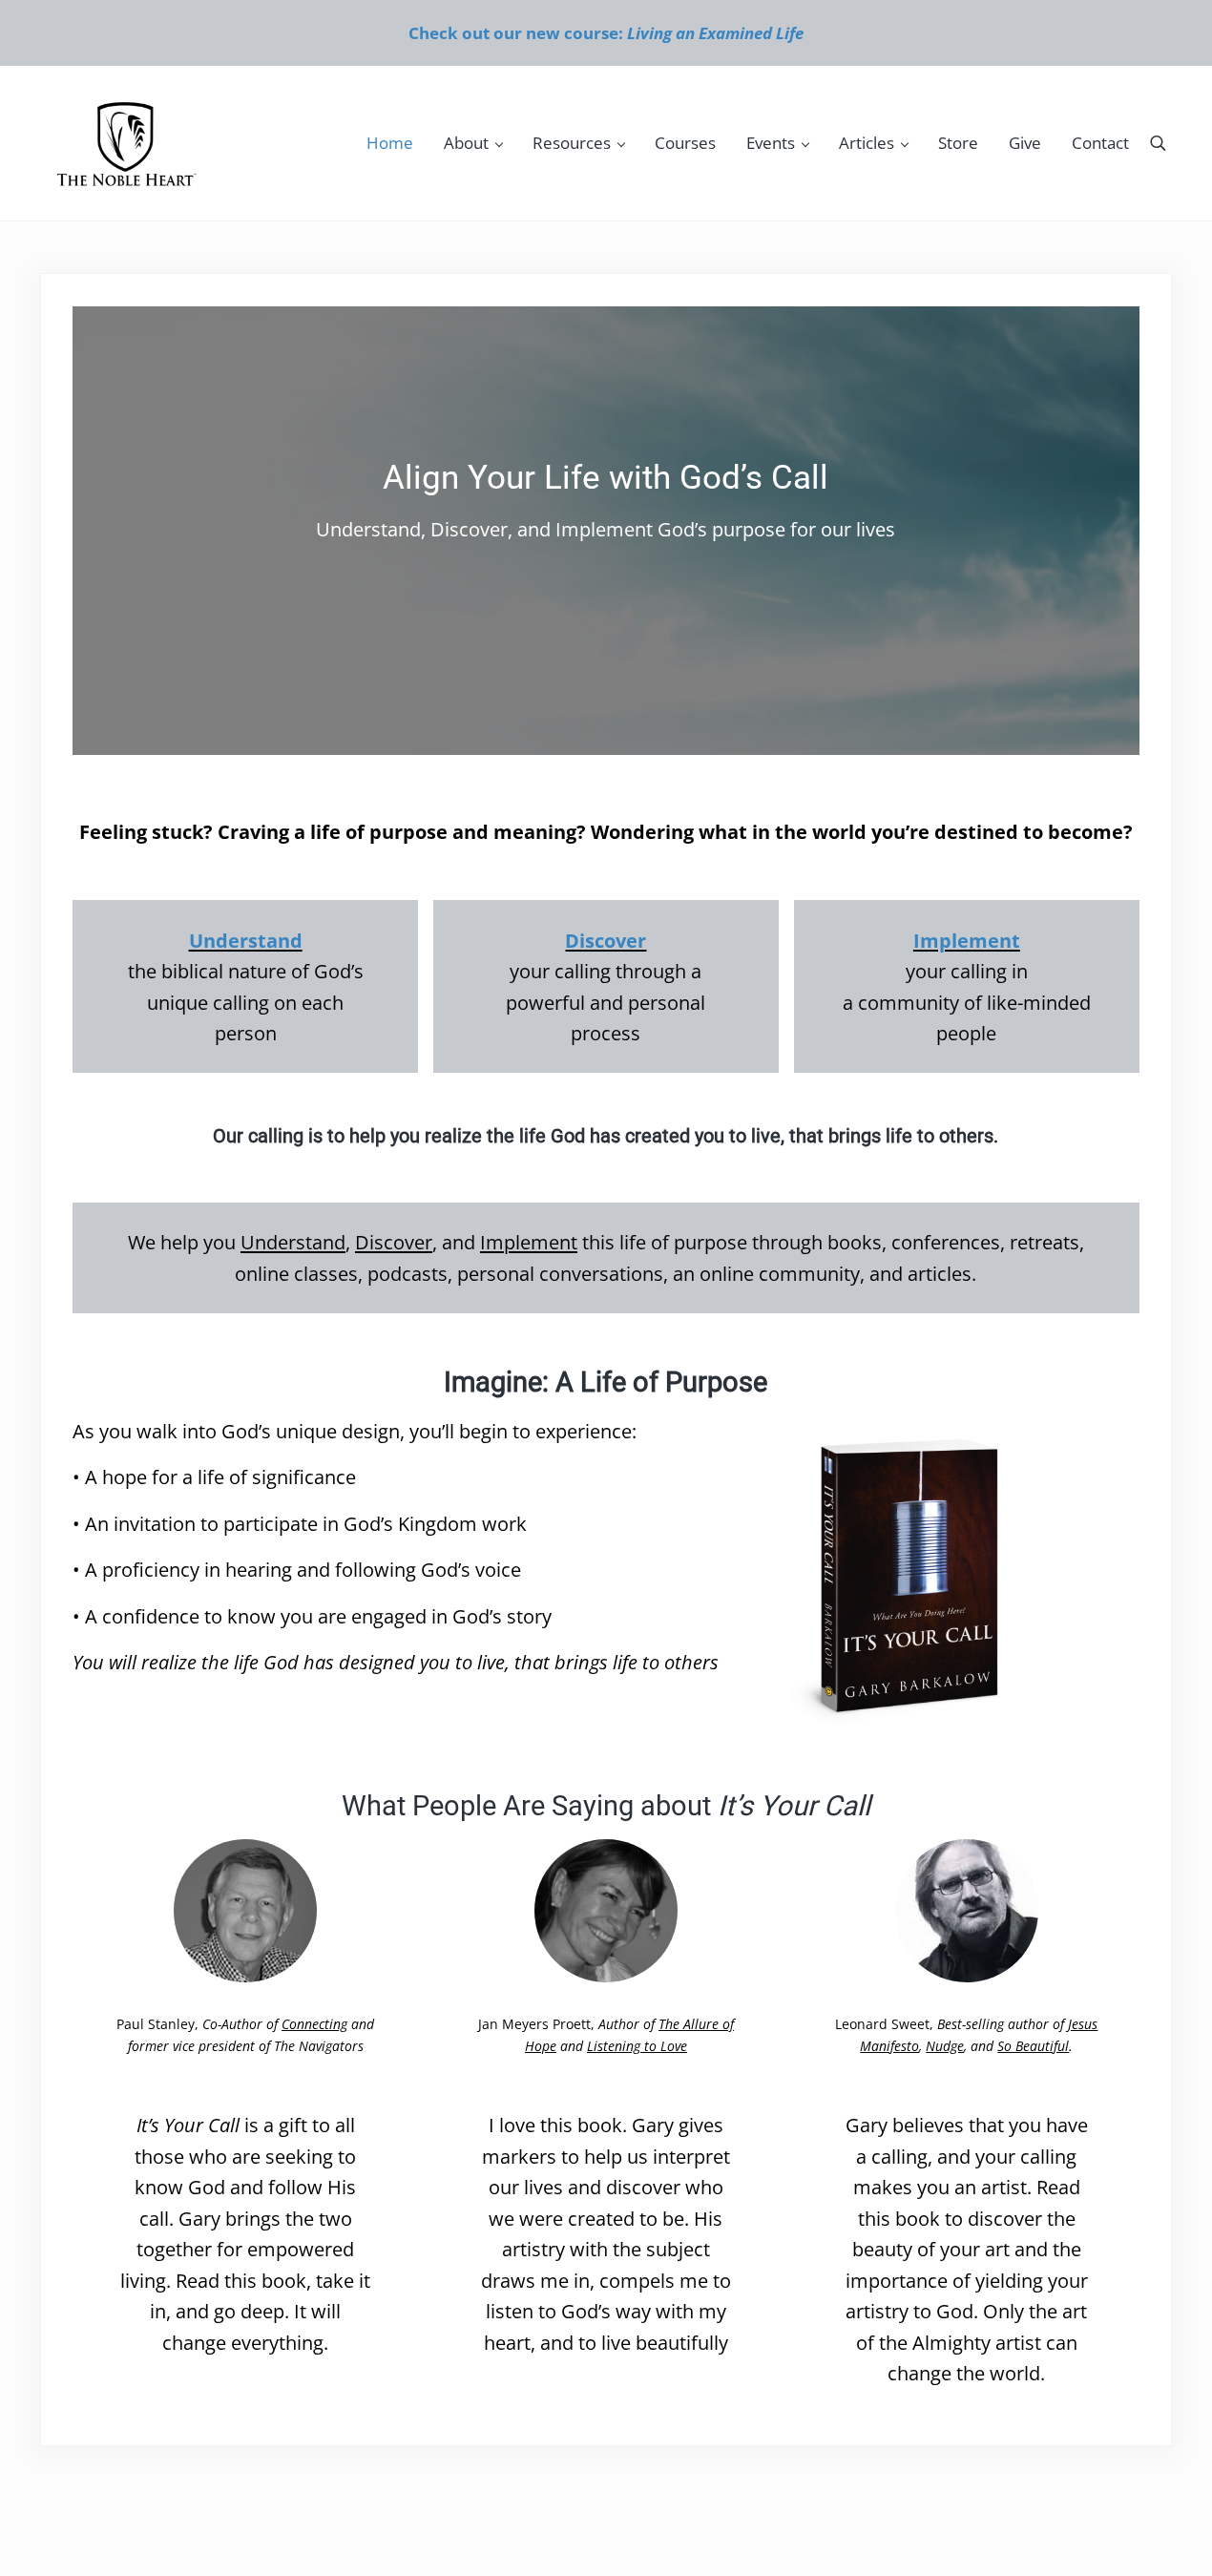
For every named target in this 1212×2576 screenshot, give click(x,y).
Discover (606, 940)
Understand (246, 940)
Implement (967, 940)
